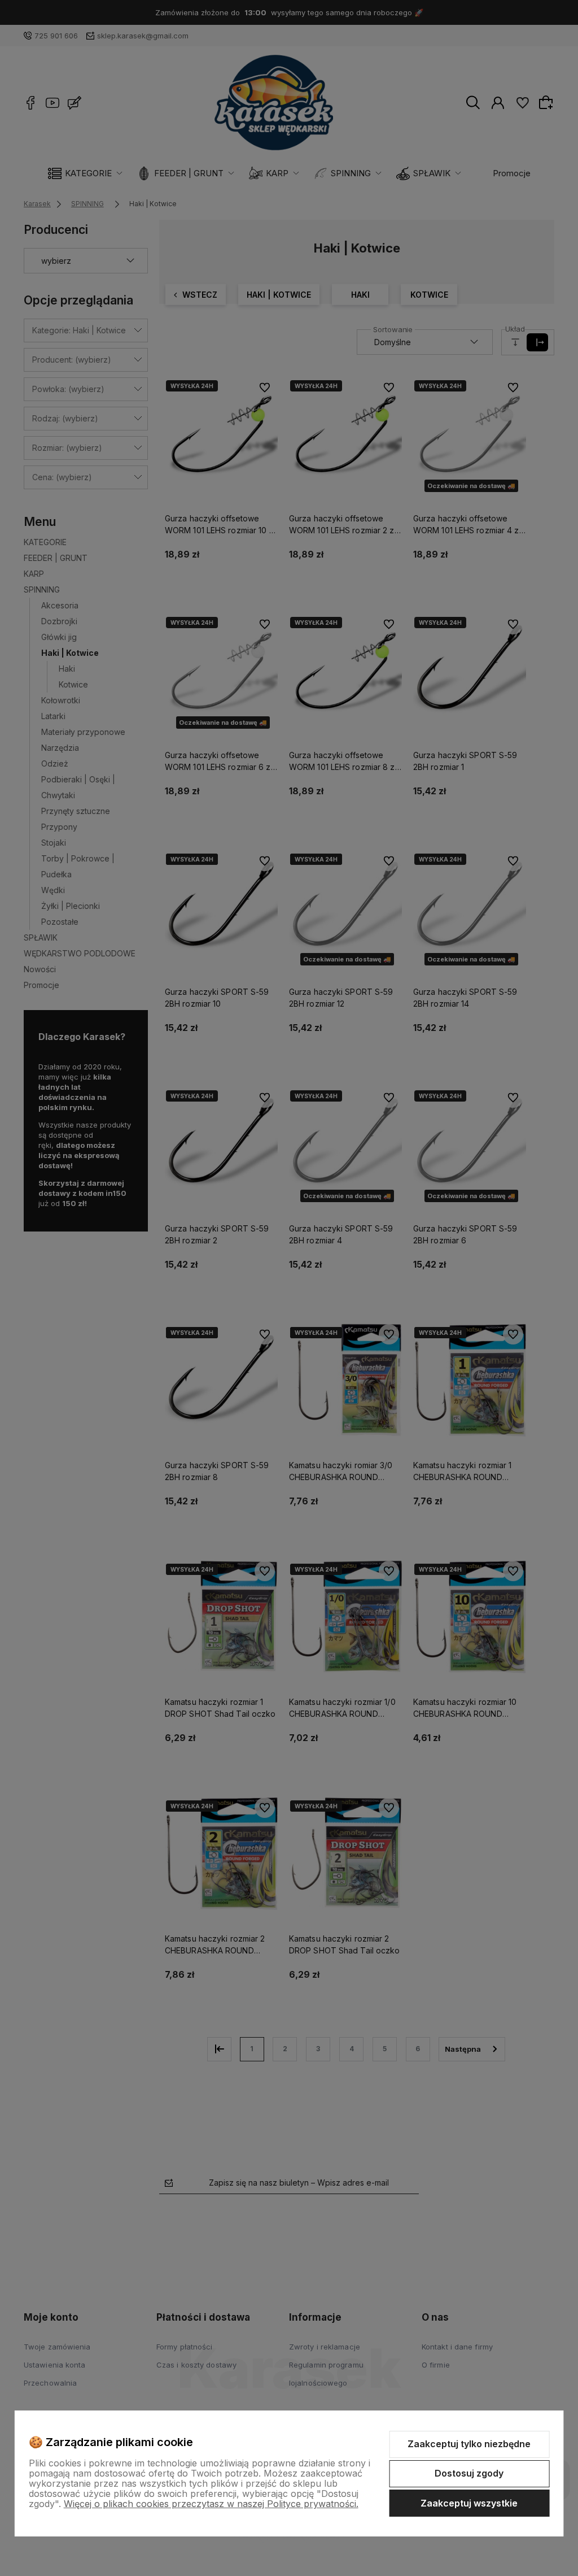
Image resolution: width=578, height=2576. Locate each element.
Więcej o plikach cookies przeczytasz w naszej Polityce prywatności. (211, 2504)
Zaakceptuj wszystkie (469, 2503)
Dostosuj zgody (469, 2473)
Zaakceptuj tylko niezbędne (469, 2444)
